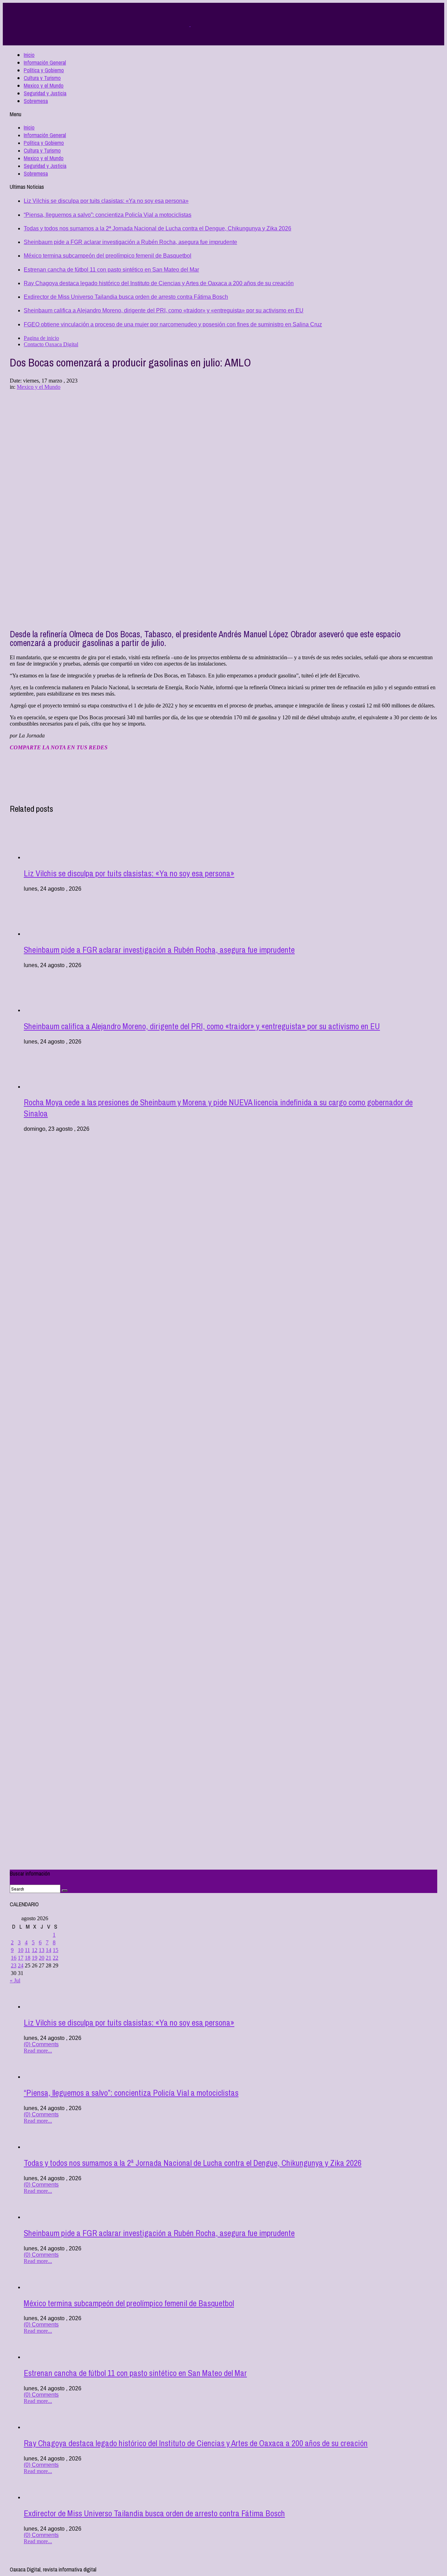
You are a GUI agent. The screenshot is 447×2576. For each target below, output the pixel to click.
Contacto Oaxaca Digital (51, 344)
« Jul (15, 1980)
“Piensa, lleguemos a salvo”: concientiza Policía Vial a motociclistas (108, 215)
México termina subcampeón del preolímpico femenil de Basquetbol (108, 256)
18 (28, 1958)
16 (14, 1958)
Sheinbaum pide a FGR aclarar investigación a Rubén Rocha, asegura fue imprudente (130, 242)
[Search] (65, 1891)
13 (42, 1950)
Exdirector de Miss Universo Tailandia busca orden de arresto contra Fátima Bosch (126, 297)
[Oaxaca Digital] (190, 24)
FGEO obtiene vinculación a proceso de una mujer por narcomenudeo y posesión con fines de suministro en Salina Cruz (173, 324)
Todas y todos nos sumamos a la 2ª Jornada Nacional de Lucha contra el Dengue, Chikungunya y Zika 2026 (157, 228)
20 (42, 1958)
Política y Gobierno (44, 70)
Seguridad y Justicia (45, 93)
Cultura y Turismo (42, 78)
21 (49, 1958)
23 (14, 1965)
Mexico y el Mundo (44, 86)
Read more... (38, 2051)
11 (27, 1950)
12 (35, 1950)
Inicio (29, 55)
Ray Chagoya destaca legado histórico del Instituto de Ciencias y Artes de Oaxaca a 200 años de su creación (159, 283)
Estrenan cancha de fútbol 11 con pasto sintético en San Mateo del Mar (111, 270)
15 (56, 1950)
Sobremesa (36, 101)
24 (21, 1965)
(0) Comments (41, 2044)
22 (56, 1958)
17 (21, 1958)
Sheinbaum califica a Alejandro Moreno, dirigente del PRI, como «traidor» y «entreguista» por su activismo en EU (164, 310)
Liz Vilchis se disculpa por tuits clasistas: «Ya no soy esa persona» (106, 201)
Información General (45, 62)
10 (21, 1950)
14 (49, 1950)
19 (35, 1958)
